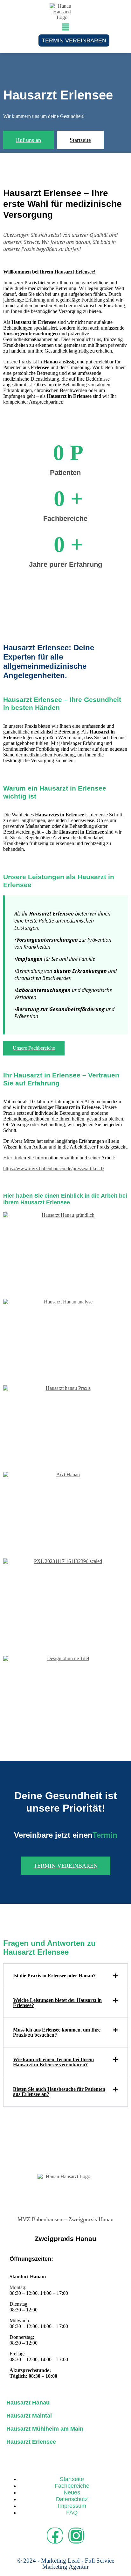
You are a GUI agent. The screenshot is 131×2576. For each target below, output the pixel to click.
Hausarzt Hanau (28, 2403)
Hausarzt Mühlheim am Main (45, 2429)
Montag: (18, 2287)
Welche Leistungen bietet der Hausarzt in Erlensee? (57, 2003)
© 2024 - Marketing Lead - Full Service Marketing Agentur (66, 2564)
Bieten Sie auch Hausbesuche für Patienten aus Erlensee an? (59, 2092)
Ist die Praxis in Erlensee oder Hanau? (54, 1976)
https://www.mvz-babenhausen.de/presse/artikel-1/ (54, 1168)
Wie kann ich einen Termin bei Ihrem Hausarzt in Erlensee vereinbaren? (53, 2062)
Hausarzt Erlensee (31, 2442)
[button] (65, 27)
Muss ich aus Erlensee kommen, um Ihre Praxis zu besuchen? (57, 2032)
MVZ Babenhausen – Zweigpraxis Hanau (65, 2219)
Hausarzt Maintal (29, 2416)
